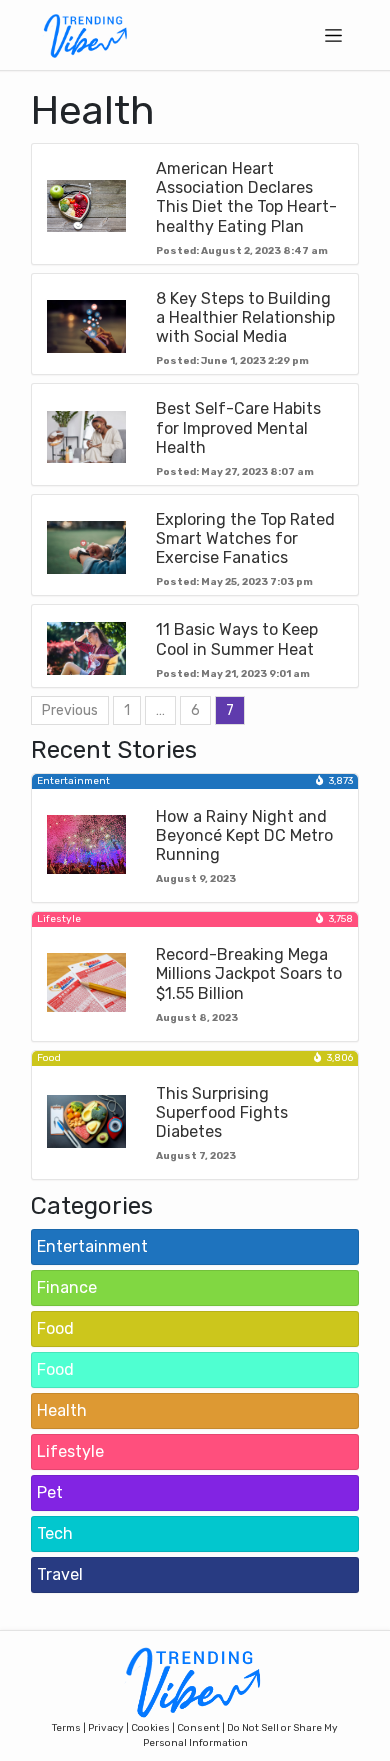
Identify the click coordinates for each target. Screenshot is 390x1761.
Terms (66, 1728)
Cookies (150, 1728)
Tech (55, 1533)
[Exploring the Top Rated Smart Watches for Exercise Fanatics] (86, 546)
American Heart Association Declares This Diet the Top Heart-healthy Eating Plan (246, 197)
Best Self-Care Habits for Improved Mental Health (238, 427)
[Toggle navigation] (333, 35)
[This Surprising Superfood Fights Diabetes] (86, 1120)
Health (62, 1410)
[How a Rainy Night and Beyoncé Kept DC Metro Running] (86, 843)
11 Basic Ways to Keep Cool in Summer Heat (237, 639)
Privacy (106, 1728)
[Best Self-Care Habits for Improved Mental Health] (86, 435)
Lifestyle (70, 1451)
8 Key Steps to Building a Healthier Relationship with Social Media (245, 317)
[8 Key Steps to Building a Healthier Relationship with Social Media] (86, 325)
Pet (50, 1492)
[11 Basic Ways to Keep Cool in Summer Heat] (86, 647)
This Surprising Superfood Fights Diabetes (222, 1112)
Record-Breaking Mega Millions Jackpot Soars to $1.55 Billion (249, 973)
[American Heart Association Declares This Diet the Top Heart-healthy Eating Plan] (86, 205)
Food (55, 1328)
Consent (198, 1728)
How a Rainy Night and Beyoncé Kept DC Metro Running (244, 835)
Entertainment (92, 1246)
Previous (70, 710)
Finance (67, 1287)
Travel (60, 1574)
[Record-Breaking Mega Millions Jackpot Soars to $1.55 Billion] (86, 981)
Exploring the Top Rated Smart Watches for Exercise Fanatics (245, 538)
